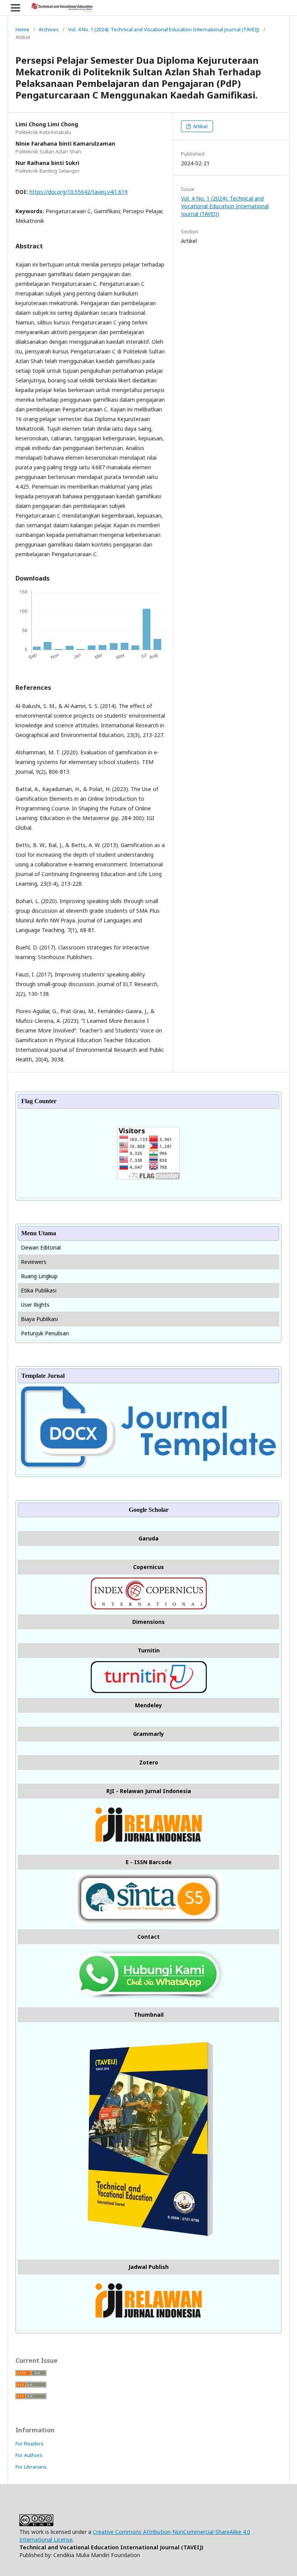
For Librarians (31, 2467)
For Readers (30, 2444)
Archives (49, 29)
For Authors (29, 2455)
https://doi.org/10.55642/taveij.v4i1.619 (79, 192)
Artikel (200, 126)
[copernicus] (149, 1607)
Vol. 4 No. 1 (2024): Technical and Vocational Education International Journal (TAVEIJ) (164, 29)
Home (22, 29)
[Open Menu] (15, 8)
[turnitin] (149, 1691)
